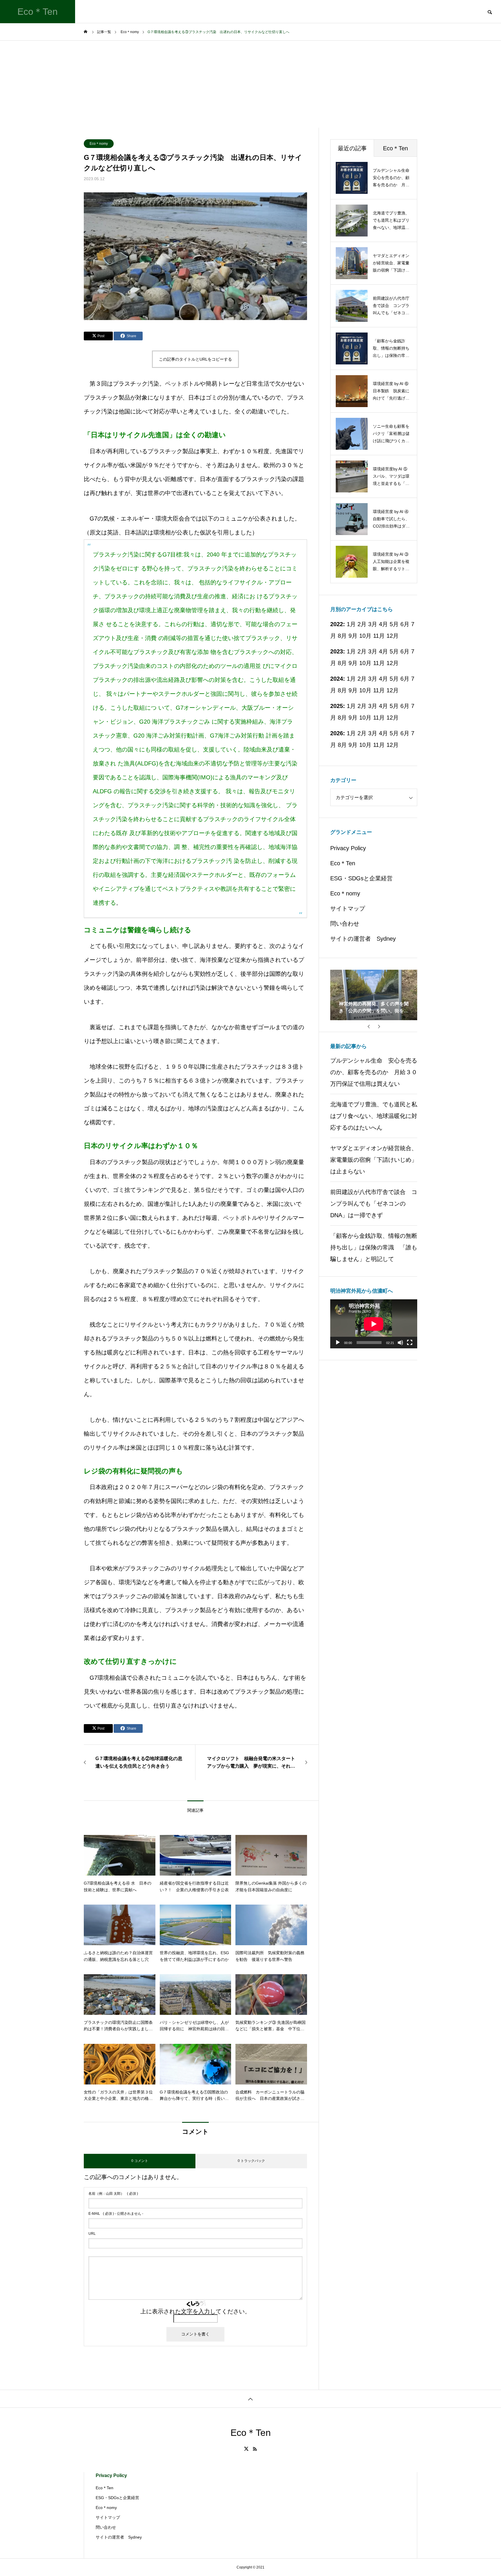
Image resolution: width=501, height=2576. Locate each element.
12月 (393, 636)
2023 (337, 651)
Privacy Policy (348, 848)
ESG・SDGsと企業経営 (361, 878)
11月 (379, 636)
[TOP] (251, 2399)
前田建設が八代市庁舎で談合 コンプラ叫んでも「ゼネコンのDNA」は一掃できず (374, 1204)
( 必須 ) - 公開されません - (116, 2214)
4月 (383, 651)
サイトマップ (348, 908)
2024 (337, 679)
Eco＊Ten (343, 863)
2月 (362, 651)
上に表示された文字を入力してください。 (195, 2311)
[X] (246, 2449)
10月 (365, 636)
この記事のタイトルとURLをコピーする (195, 359)
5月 (394, 624)
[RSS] (255, 2449)
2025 (337, 706)
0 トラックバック (251, 2161)
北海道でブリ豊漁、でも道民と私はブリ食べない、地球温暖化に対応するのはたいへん (374, 1116)
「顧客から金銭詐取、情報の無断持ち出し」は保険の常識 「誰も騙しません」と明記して (374, 1247)
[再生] (338, 1343)
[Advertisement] (251, 84)
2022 (337, 624)
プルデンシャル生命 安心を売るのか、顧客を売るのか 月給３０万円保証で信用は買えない (374, 1072)
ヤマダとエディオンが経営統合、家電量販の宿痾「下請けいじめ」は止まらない (374, 1160)
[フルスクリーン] (410, 1343)
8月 (342, 636)
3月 (373, 651)
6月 (405, 651)
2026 (337, 733)
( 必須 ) (113, 2194)
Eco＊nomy (99, 144)
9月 (353, 636)
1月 (351, 651)
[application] (374, 1324)
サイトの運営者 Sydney (363, 939)
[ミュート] (400, 1343)
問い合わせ (345, 924)
